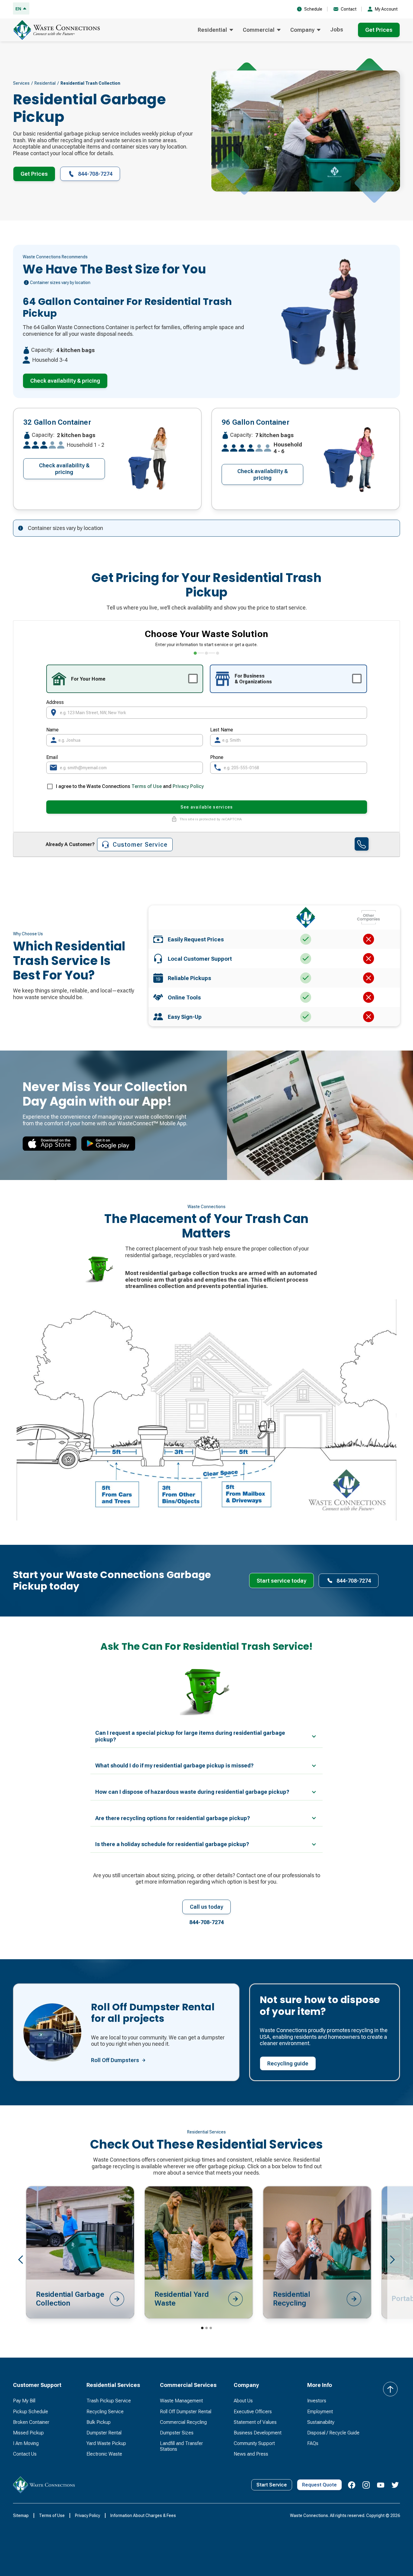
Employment (320, 2412)
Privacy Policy (188, 786)
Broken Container (31, 2422)
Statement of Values (255, 2422)
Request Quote (319, 2485)
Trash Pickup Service (109, 2401)
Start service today (281, 1581)
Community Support (254, 2443)
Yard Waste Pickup (106, 2443)
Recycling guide (288, 2063)
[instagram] (366, 2485)
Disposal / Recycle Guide (333, 2433)
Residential (45, 83)
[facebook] (352, 2485)
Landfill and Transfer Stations (181, 2446)
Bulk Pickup (99, 2422)
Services (21, 83)
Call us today (207, 1907)
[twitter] (395, 2485)
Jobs (337, 29)
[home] (58, 30)
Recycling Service (105, 2412)
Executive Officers (253, 2412)
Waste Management (181, 2401)
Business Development (258, 2433)
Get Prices (379, 30)
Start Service (272, 2485)
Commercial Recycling (183, 2422)
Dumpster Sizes (177, 2433)
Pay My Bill (24, 2401)
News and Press (251, 2454)
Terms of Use (147, 786)
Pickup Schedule (31, 2412)
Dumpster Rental (104, 2433)
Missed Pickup (28, 2433)
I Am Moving (26, 2443)
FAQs (313, 2443)
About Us (243, 2401)
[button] (215, 30)
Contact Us (25, 2454)
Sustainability (321, 2422)
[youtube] (381, 2485)
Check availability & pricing (65, 381)
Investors (317, 2401)
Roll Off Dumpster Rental (186, 2412)
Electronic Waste (104, 2454)
